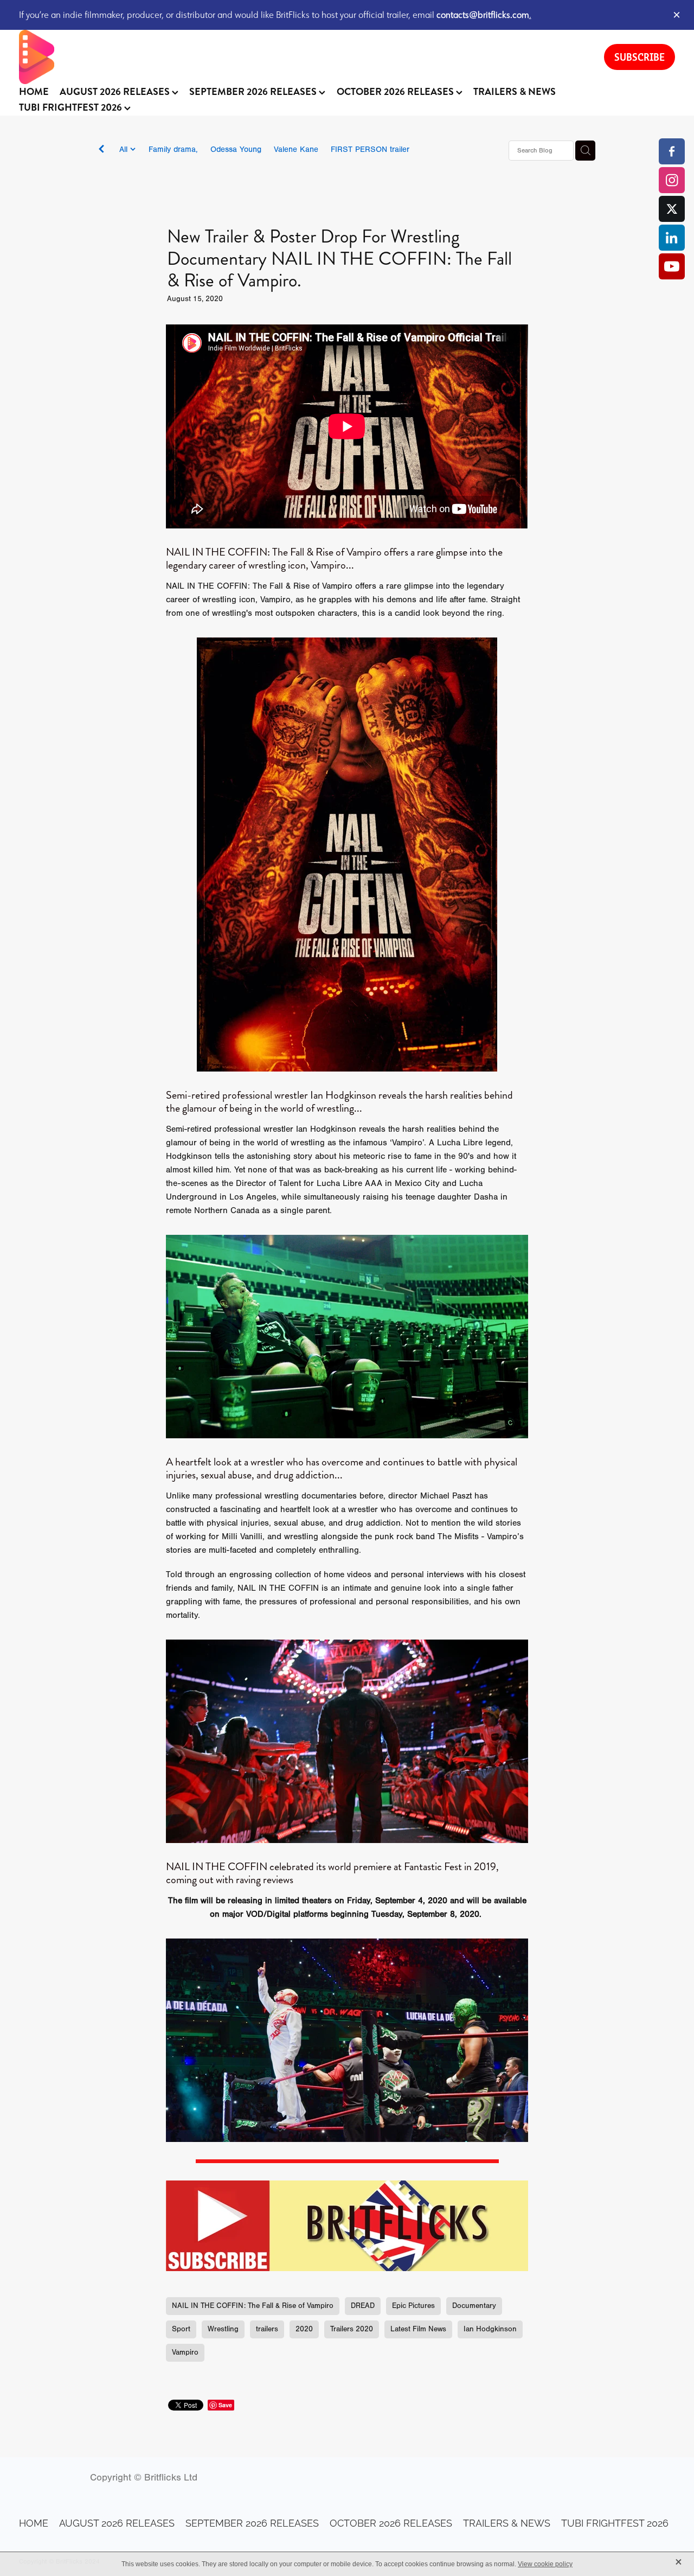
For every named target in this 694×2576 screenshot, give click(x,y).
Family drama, (173, 149)
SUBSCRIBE (640, 57)
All (125, 149)
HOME (34, 92)
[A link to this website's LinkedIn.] (672, 238)
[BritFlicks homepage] (301, 57)
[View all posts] (101, 151)
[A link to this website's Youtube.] (672, 266)
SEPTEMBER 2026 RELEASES (254, 92)
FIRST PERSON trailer (370, 149)
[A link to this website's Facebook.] (672, 151)
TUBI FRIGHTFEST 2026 (72, 107)
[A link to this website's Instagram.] (672, 180)
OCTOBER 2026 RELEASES (396, 92)
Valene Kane (296, 149)
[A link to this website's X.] (672, 209)
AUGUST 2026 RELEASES (116, 92)
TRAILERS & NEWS (515, 92)
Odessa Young (236, 149)
